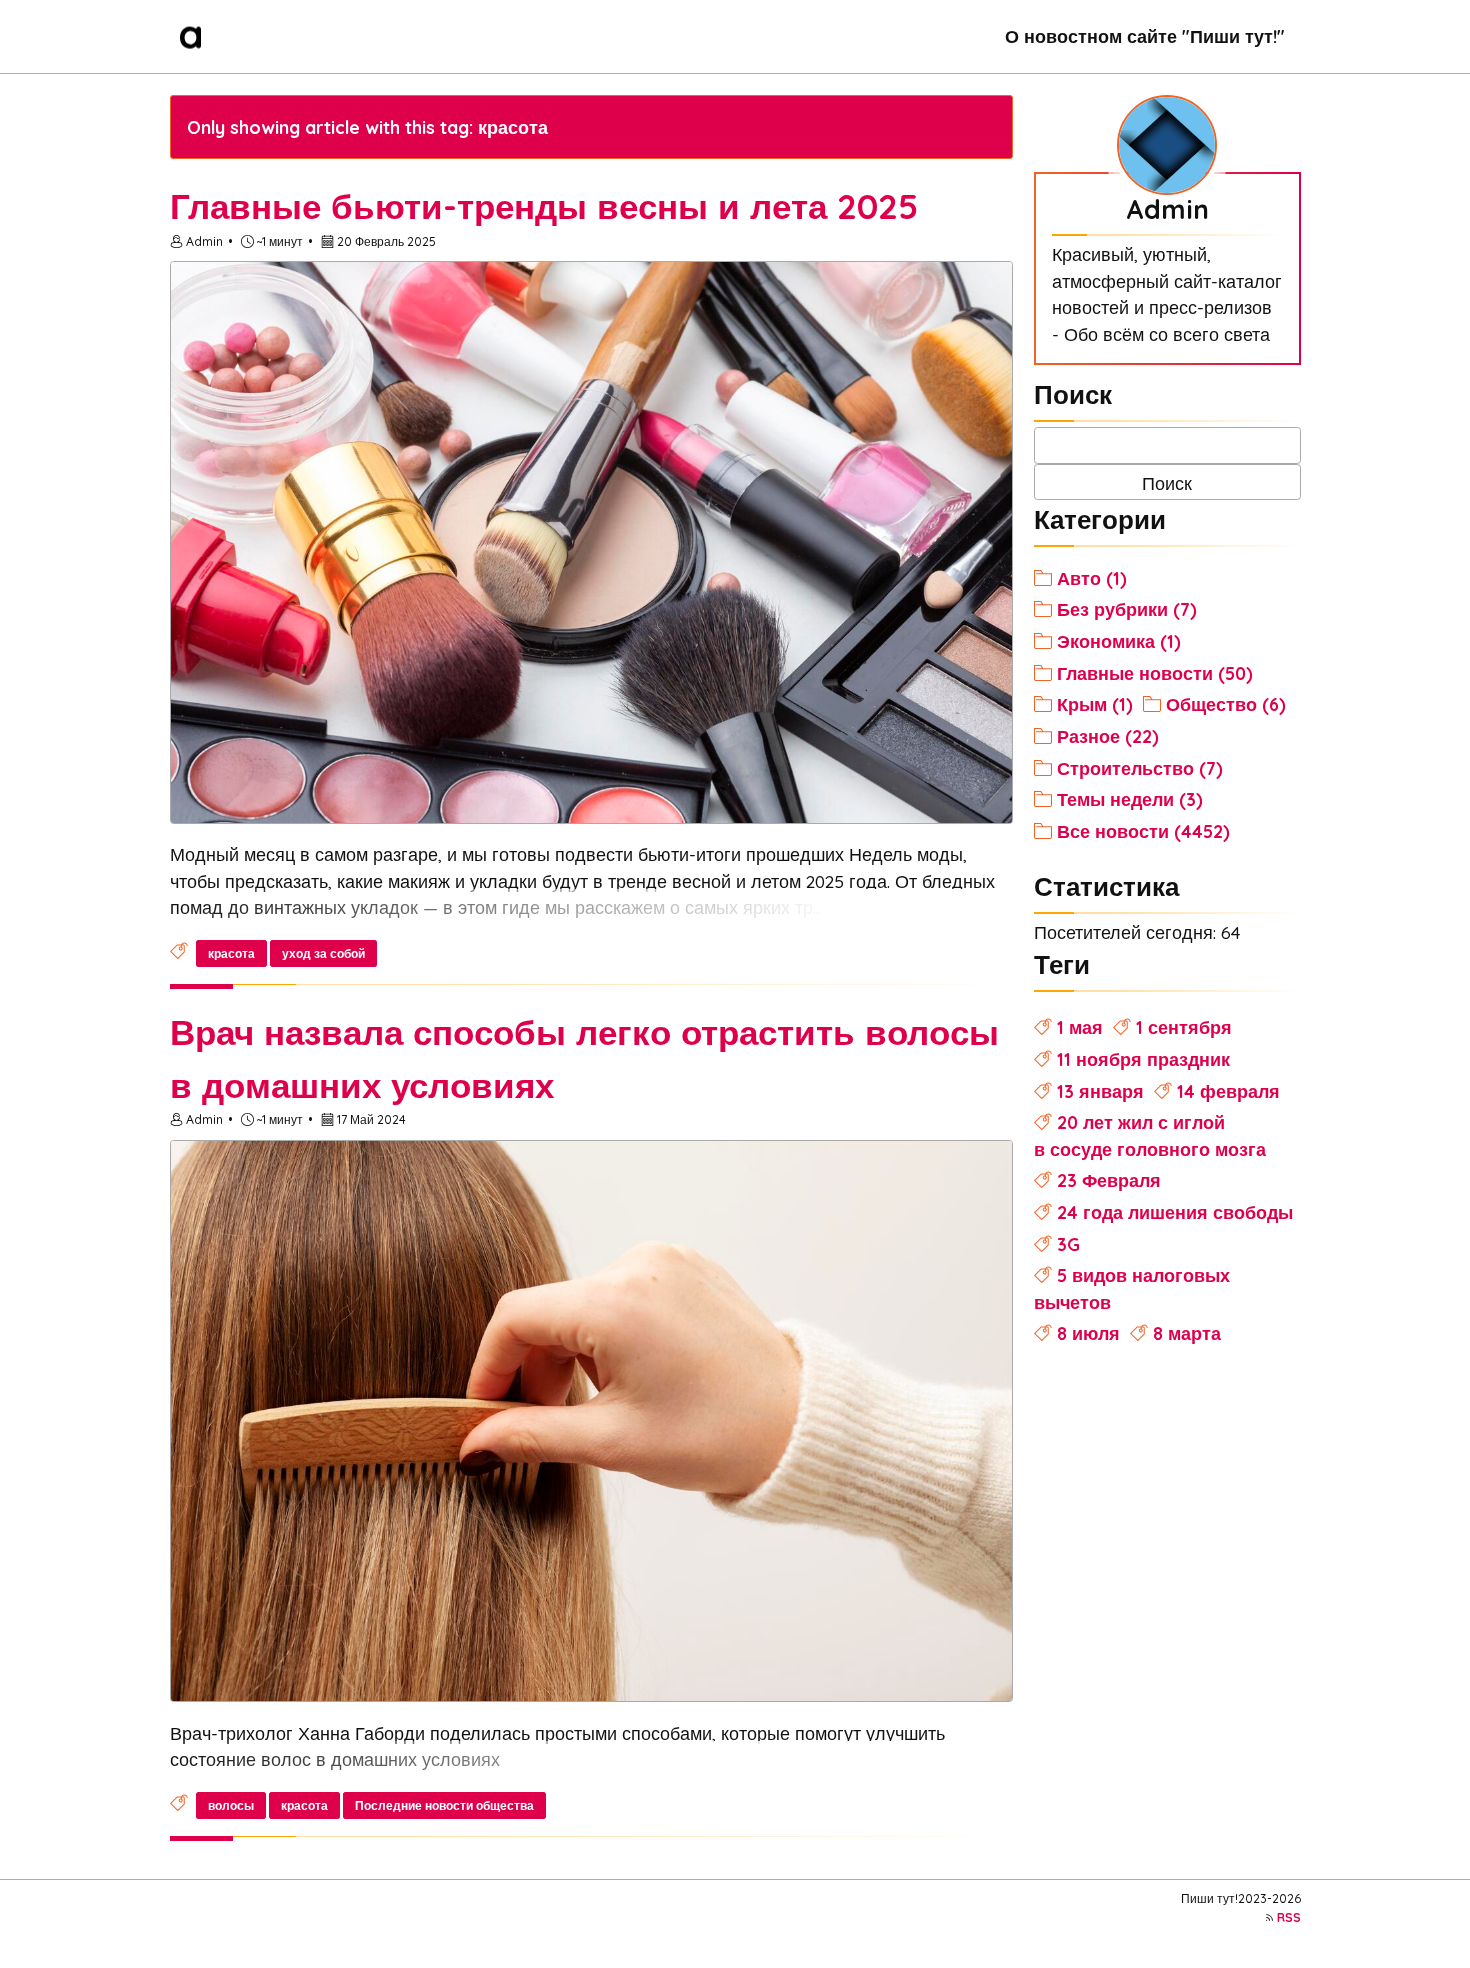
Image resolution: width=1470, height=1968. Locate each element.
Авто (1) (1092, 578)
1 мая (1080, 1027)
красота (231, 953)
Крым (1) (1095, 704)
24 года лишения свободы (1175, 1212)
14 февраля (1228, 1091)
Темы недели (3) (1130, 799)
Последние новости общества (444, 1805)
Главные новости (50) (1155, 673)
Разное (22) (1108, 736)
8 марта (1187, 1333)
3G (1068, 1244)
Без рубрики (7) (1127, 609)
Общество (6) (1226, 704)
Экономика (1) (1119, 641)
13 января (1100, 1091)
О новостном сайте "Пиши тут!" (1145, 36)
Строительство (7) (1140, 768)
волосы (231, 1805)
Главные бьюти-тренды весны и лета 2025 (544, 206)
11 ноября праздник (1143, 1059)
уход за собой (323, 953)
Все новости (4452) (1143, 831)
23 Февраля (1109, 1180)
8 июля (1088, 1333)
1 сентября (1184, 1027)
